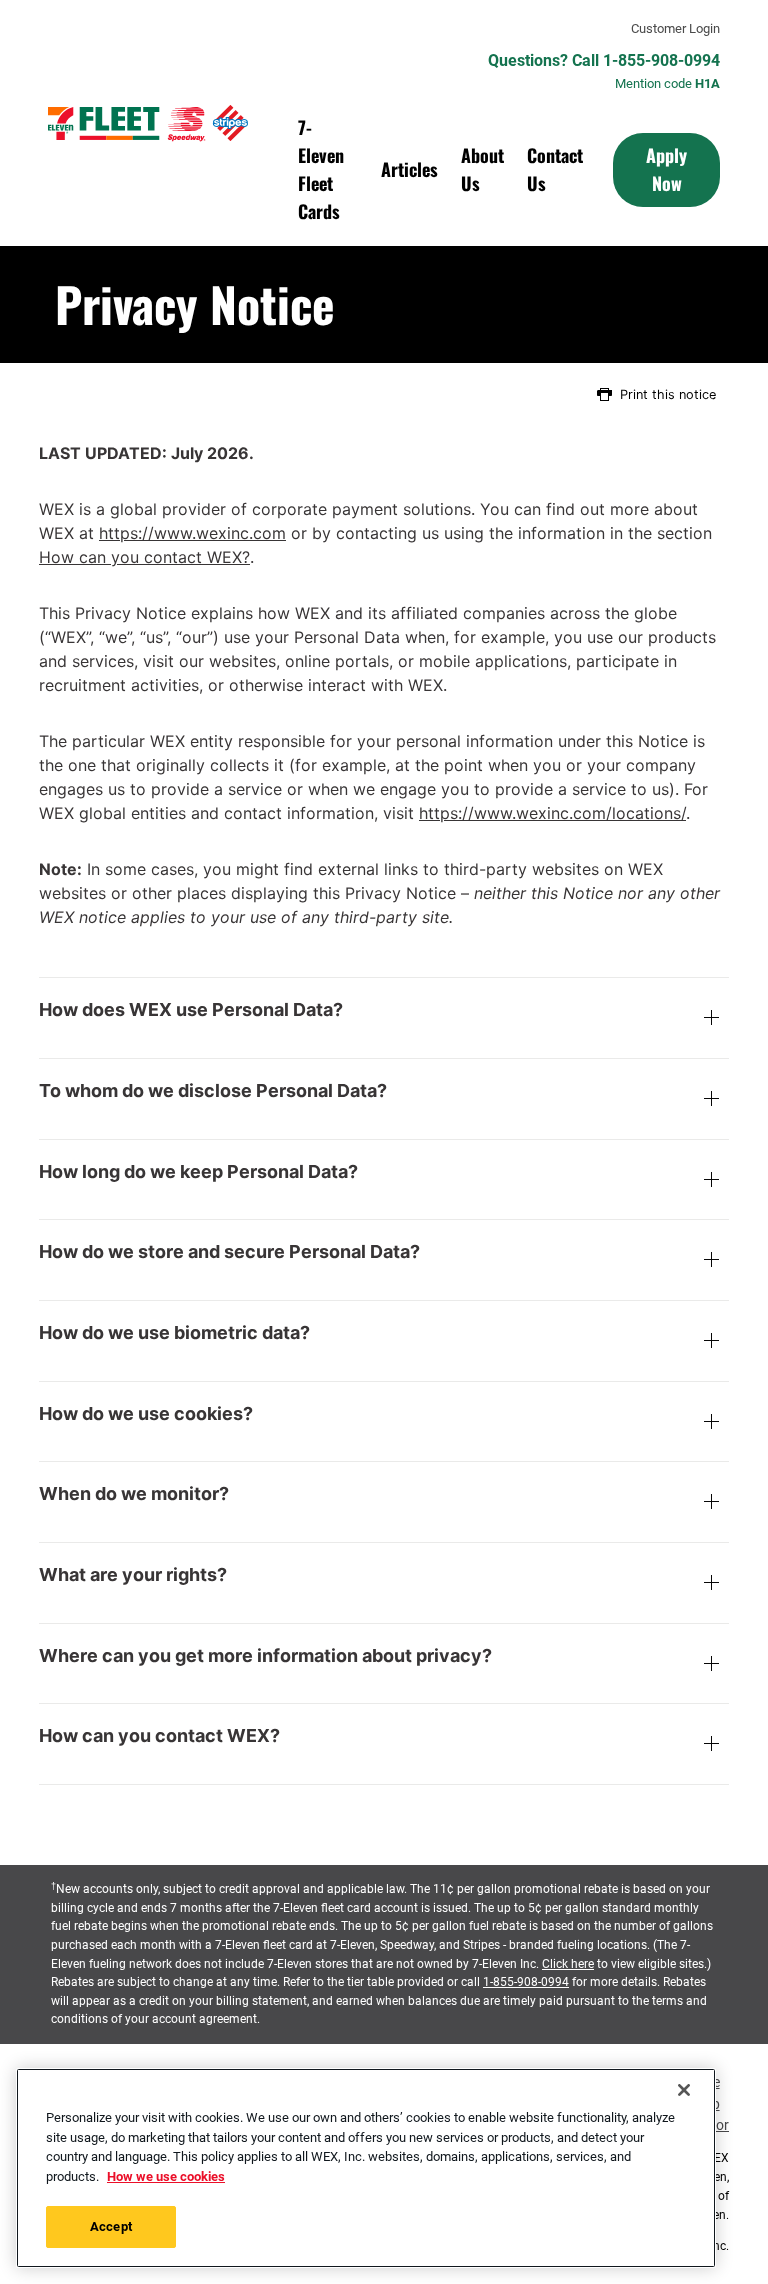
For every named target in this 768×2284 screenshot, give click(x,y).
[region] (366, 2168)
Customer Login (675, 29)
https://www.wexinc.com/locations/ (552, 813)
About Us (482, 169)
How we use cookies (166, 2176)
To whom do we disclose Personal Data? (213, 1091)
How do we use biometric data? (174, 1333)
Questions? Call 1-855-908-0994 (604, 61)
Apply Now (666, 169)
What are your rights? (133, 1575)
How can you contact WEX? (144, 557)
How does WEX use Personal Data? (191, 1010)
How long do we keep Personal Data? (198, 1172)
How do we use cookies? (146, 1414)
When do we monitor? (134, 1494)
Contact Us (555, 169)
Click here (568, 1964)
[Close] (684, 2090)
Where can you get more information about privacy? (265, 1656)
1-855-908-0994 (526, 1982)
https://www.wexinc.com (192, 533)
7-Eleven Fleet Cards (321, 169)
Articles (409, 169)
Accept (111, 2226)
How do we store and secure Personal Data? (229, 1252)
